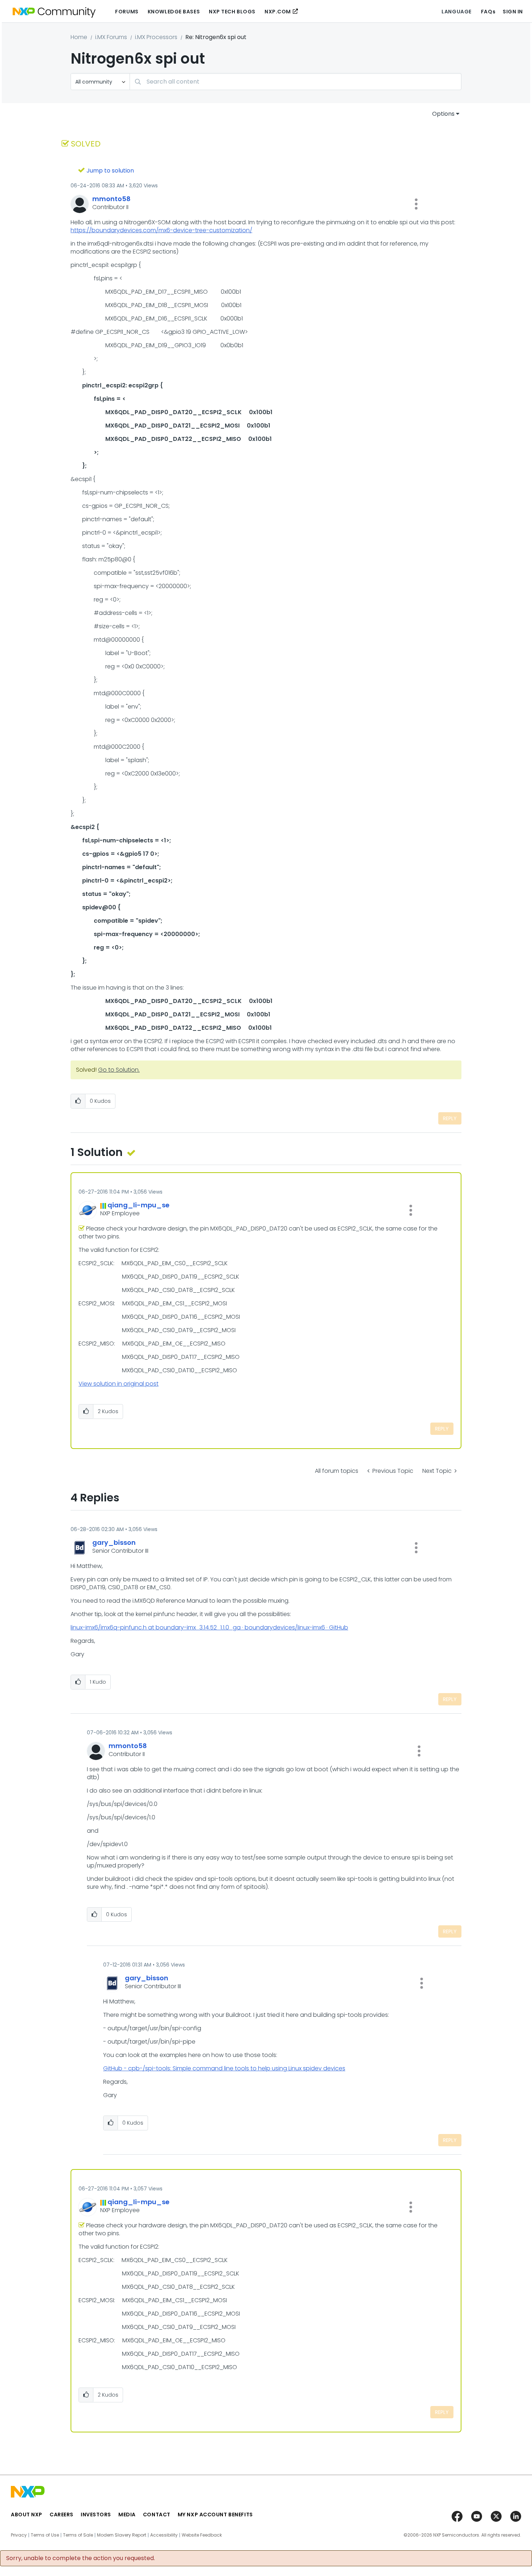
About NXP (27, 2515)
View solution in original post (119, 1384)
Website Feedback (202, 2535)
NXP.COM (278, 12)
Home (79, 37)
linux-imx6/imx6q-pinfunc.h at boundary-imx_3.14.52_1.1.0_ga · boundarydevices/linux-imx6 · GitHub (209, 1627)
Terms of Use (45, 2535)
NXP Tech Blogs (232, 12)
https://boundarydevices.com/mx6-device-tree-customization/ (161, 230)
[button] (416, 204)
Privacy (19, 2535)
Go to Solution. (119, 1070)
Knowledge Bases (174, 12)
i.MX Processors (156, 37)
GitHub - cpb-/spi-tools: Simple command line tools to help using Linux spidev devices (224, 2068)
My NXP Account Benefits (215, 2515)
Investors (96, 2515)
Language (456, 12)
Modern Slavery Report (122, 2535)
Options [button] (443, 114)
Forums (127, 12)
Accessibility (164, 2535)
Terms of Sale (78, 2535)
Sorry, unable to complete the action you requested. (81, 2558)
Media (127, 2515)
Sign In (513, 12)
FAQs (488, 12)
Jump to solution (110, 171)
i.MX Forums (111, 37)
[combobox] (295, 82)
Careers (62, 2515)
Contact (157, 2515)
